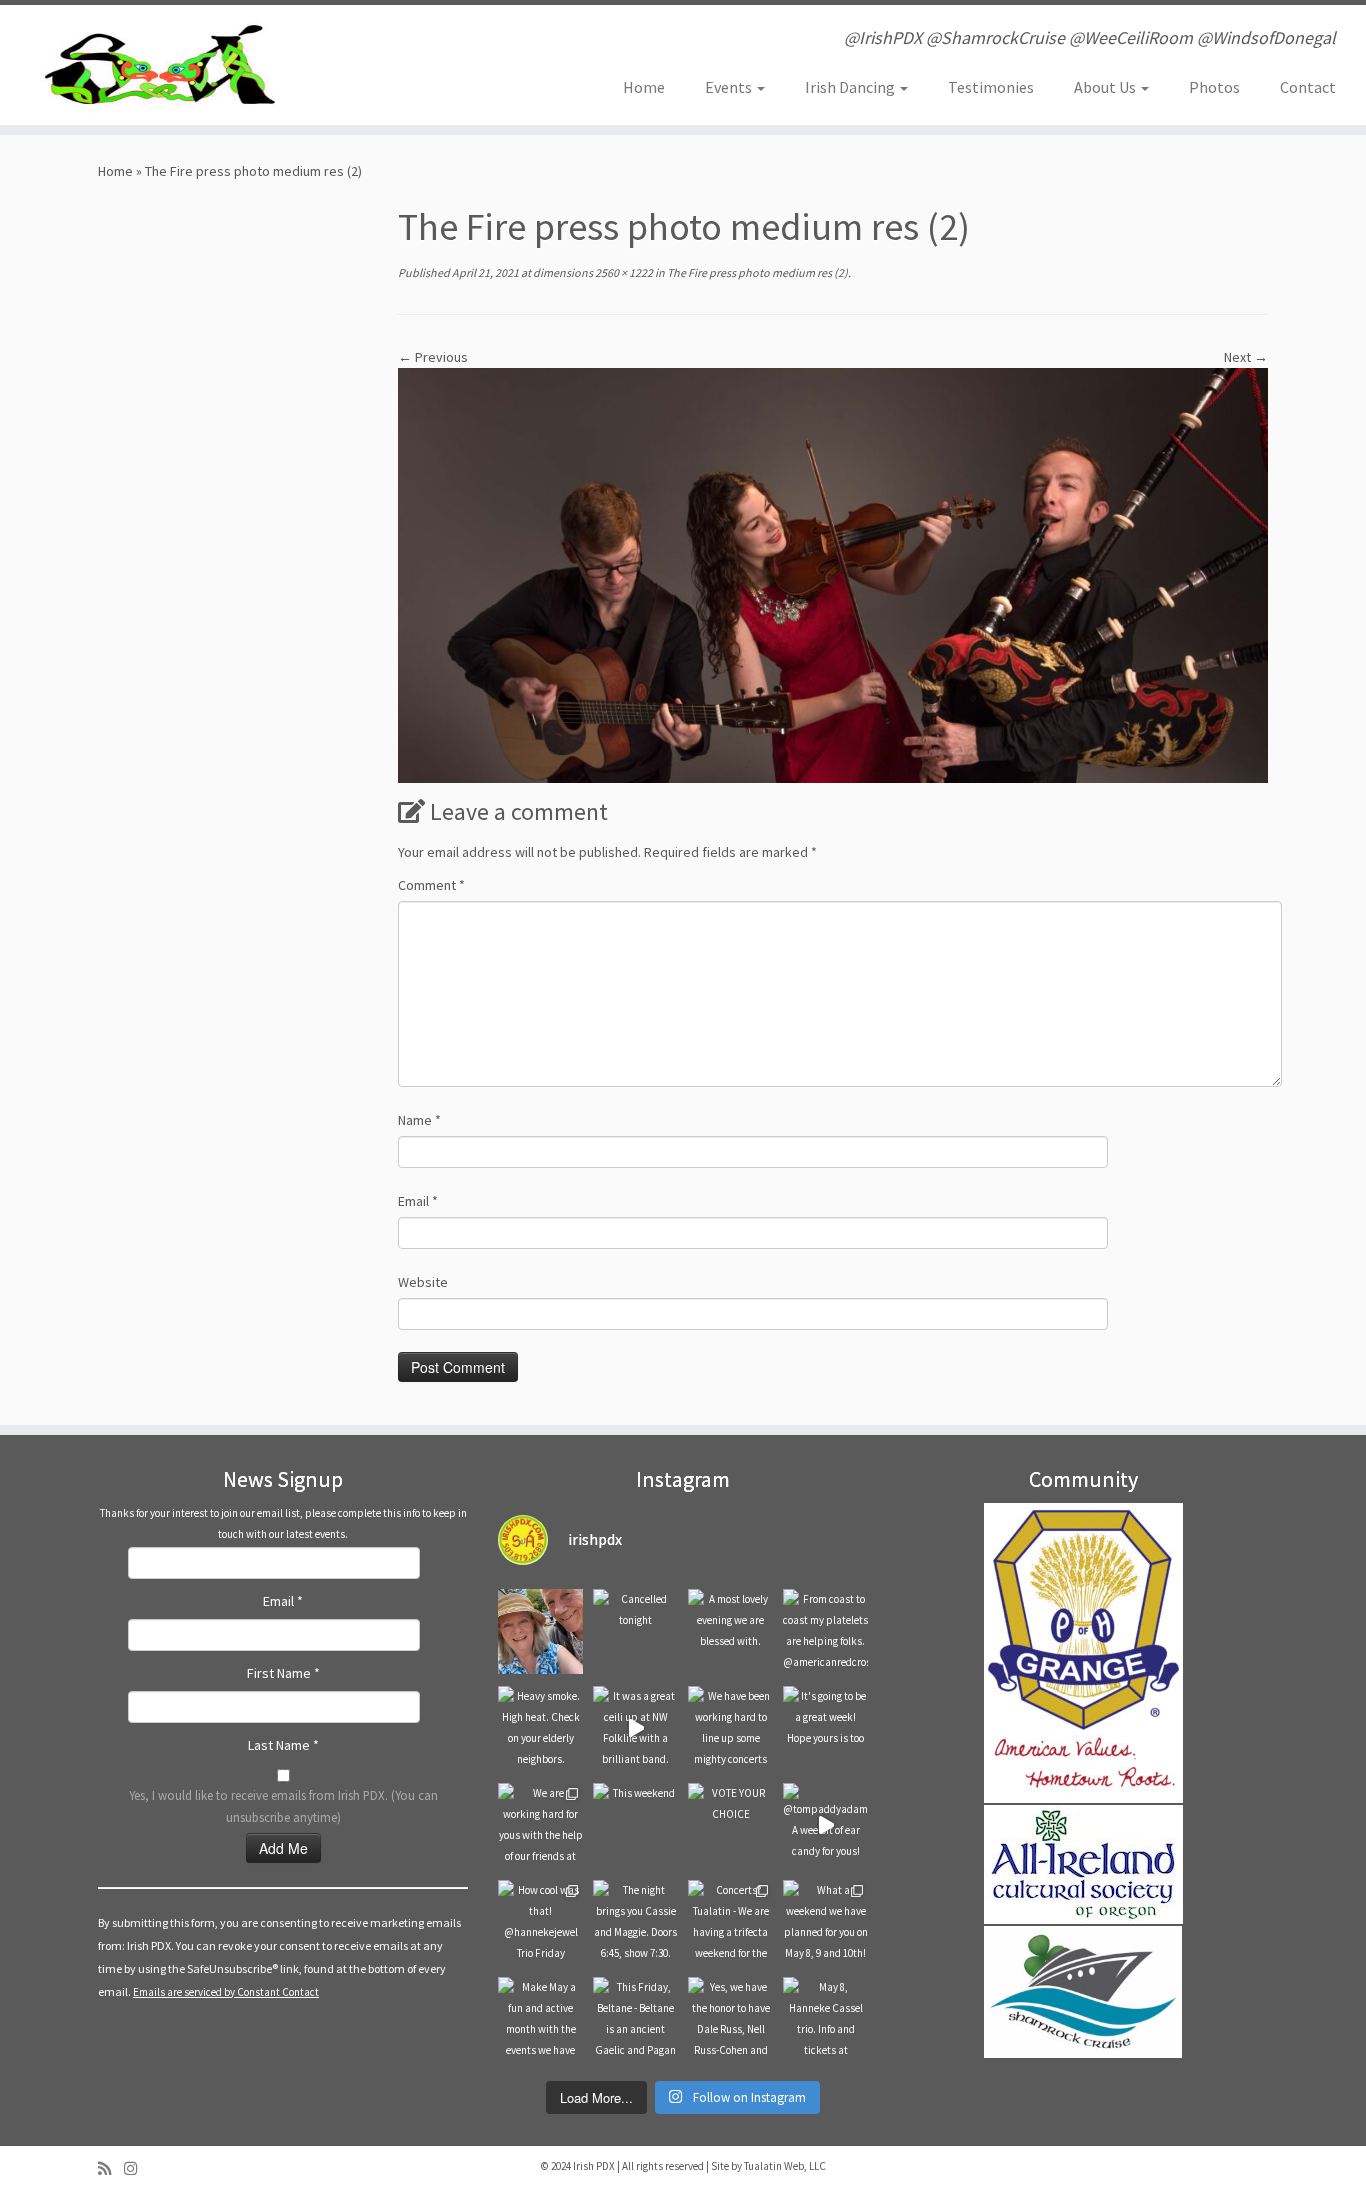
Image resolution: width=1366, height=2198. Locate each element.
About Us (1106, 87)
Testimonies (991, 87)
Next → (1246, 357)
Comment (431, 885)
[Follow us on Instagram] (137, 2168)
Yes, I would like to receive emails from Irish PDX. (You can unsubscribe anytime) (283, 1806)
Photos (1214, 87)
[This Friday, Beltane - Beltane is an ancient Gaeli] (635, 2019)
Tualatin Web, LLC (785, 2166)
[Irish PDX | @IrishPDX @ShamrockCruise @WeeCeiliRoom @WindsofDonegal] (157, 65)
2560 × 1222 (623, 272)
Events (730, 87)
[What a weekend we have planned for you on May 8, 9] (825, 1922)
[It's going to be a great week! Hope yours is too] (825, 1728)
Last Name (283, 1745)
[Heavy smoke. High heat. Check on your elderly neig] (540, 1728)
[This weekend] (635, 1825)
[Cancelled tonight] (635, 1631)
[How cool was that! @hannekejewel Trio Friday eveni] (540, 1922)
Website (423, 1282)
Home (644, 87)
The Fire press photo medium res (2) (756, 272)
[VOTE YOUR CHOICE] (730, 1825)
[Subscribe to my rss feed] (111, 2168)
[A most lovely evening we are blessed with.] (730, 1631)
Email (418, 1201)
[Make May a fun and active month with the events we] (540, 2019)
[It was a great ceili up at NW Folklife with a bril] (635, 1728)
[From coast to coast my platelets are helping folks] (825, 1631)
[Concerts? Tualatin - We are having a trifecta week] (730, 1922)
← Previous (433, 357)
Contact (1308, 87)
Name (419, 1120)
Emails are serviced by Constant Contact (226, 1992)
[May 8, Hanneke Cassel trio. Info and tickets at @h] (825, 2019)
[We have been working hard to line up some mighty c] (730, 1728)
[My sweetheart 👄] (540, 1631)
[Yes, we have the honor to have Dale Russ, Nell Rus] (730, 2019)
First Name (283, 1673)
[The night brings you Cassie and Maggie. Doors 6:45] (635, 1922)
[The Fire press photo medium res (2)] (833, 574)
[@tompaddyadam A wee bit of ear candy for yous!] (825, 1825)
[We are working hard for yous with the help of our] (540, 1825)
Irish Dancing (851, 87)
